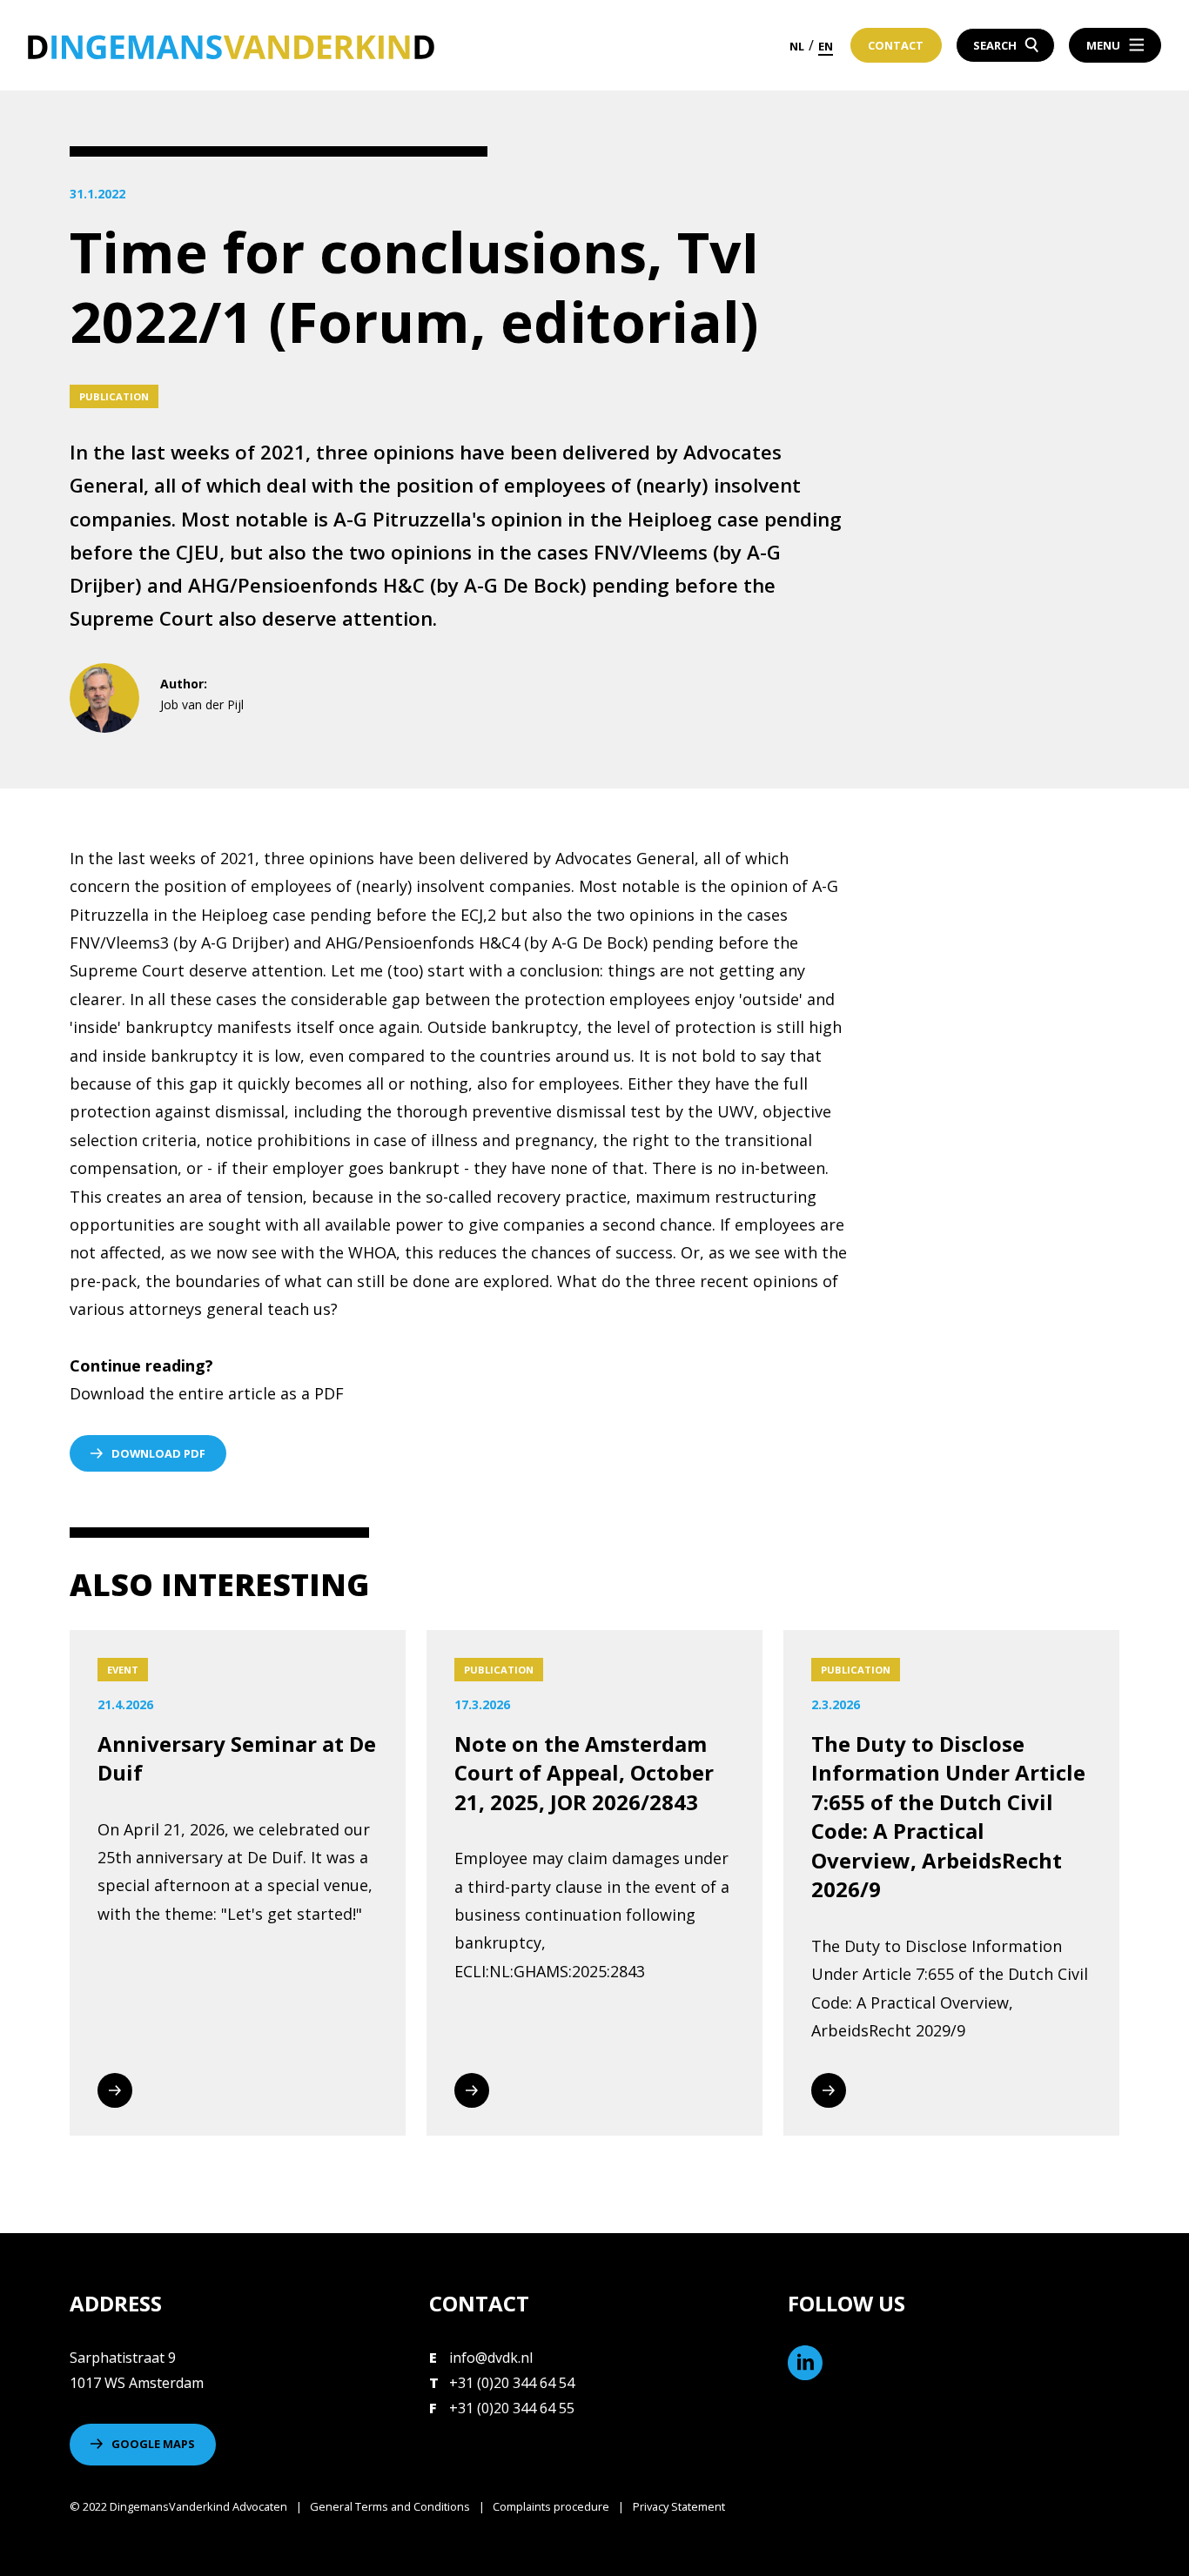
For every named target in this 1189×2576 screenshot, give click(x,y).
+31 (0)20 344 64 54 (512, 2383)
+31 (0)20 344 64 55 (512, 2408)
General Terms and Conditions (390, 2506)
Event (123, 1670)
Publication (114, 396)
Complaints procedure (551, 2506)
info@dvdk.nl (491, 2358)
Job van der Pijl (202, 704)
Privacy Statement (679, 2506)
